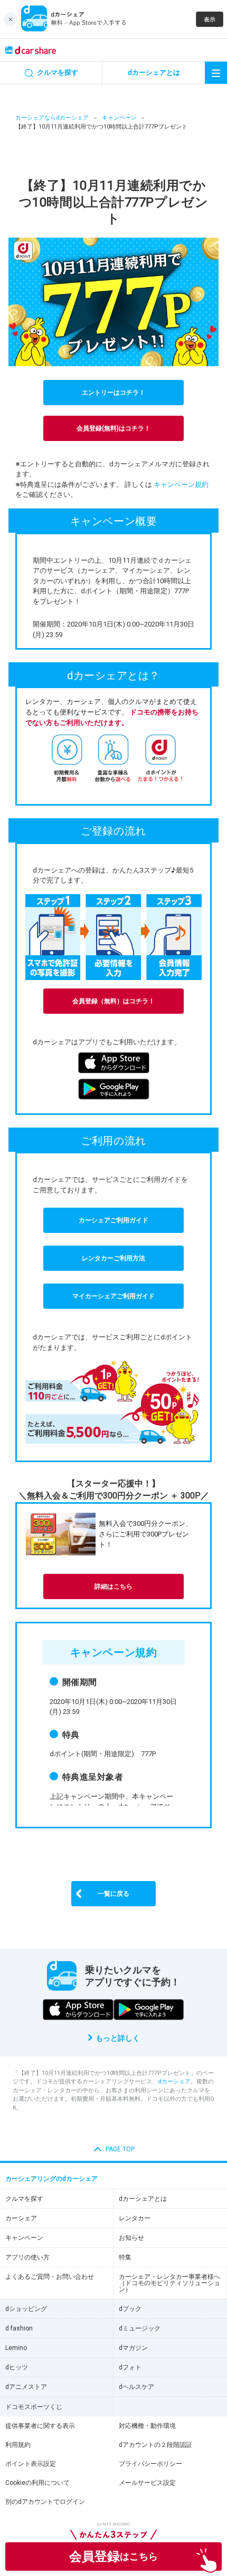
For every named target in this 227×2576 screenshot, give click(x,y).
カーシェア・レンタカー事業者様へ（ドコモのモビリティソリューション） (169, 2283)
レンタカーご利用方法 (113, 1258)
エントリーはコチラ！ (113, 393)
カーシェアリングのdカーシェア (51, 2179)
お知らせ (131, 2238)
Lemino (16, 2348)
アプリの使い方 (27, 2257)
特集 (125, 2257)
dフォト (130, 2367)
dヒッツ (17, 2367)
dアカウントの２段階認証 (155, 2445)
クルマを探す (24, 2199)
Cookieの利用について (37, 2483)
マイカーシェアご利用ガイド (113, 1296)
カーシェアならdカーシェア (52, 118)
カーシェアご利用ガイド (113, 1220)
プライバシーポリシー (150, 2464)
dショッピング (26, 2309)
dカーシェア (174, 2082)
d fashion (19, 2328)
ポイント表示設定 (31, 2464)
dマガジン (133, 2348)
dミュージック (140, 2328)
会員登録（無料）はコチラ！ (113, 1001)
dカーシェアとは (143, 2199)
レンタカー (135, 2218)
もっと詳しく (118, 2038)
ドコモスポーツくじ (34, 2407)
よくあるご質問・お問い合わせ (50, 2277)
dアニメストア (26, 2387)
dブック (130, 2309)
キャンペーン (119, 118)
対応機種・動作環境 (147, 2426)
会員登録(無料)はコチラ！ (113, 428)
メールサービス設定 (147, 2483)
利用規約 (18, 2445)
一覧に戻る (113, 1894)
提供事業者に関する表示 (40, 2426)
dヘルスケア (136, 2387)
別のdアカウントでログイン (45, 2502)
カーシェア (21, 2218)
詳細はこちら (113, 1586)
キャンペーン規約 (181, 484)
